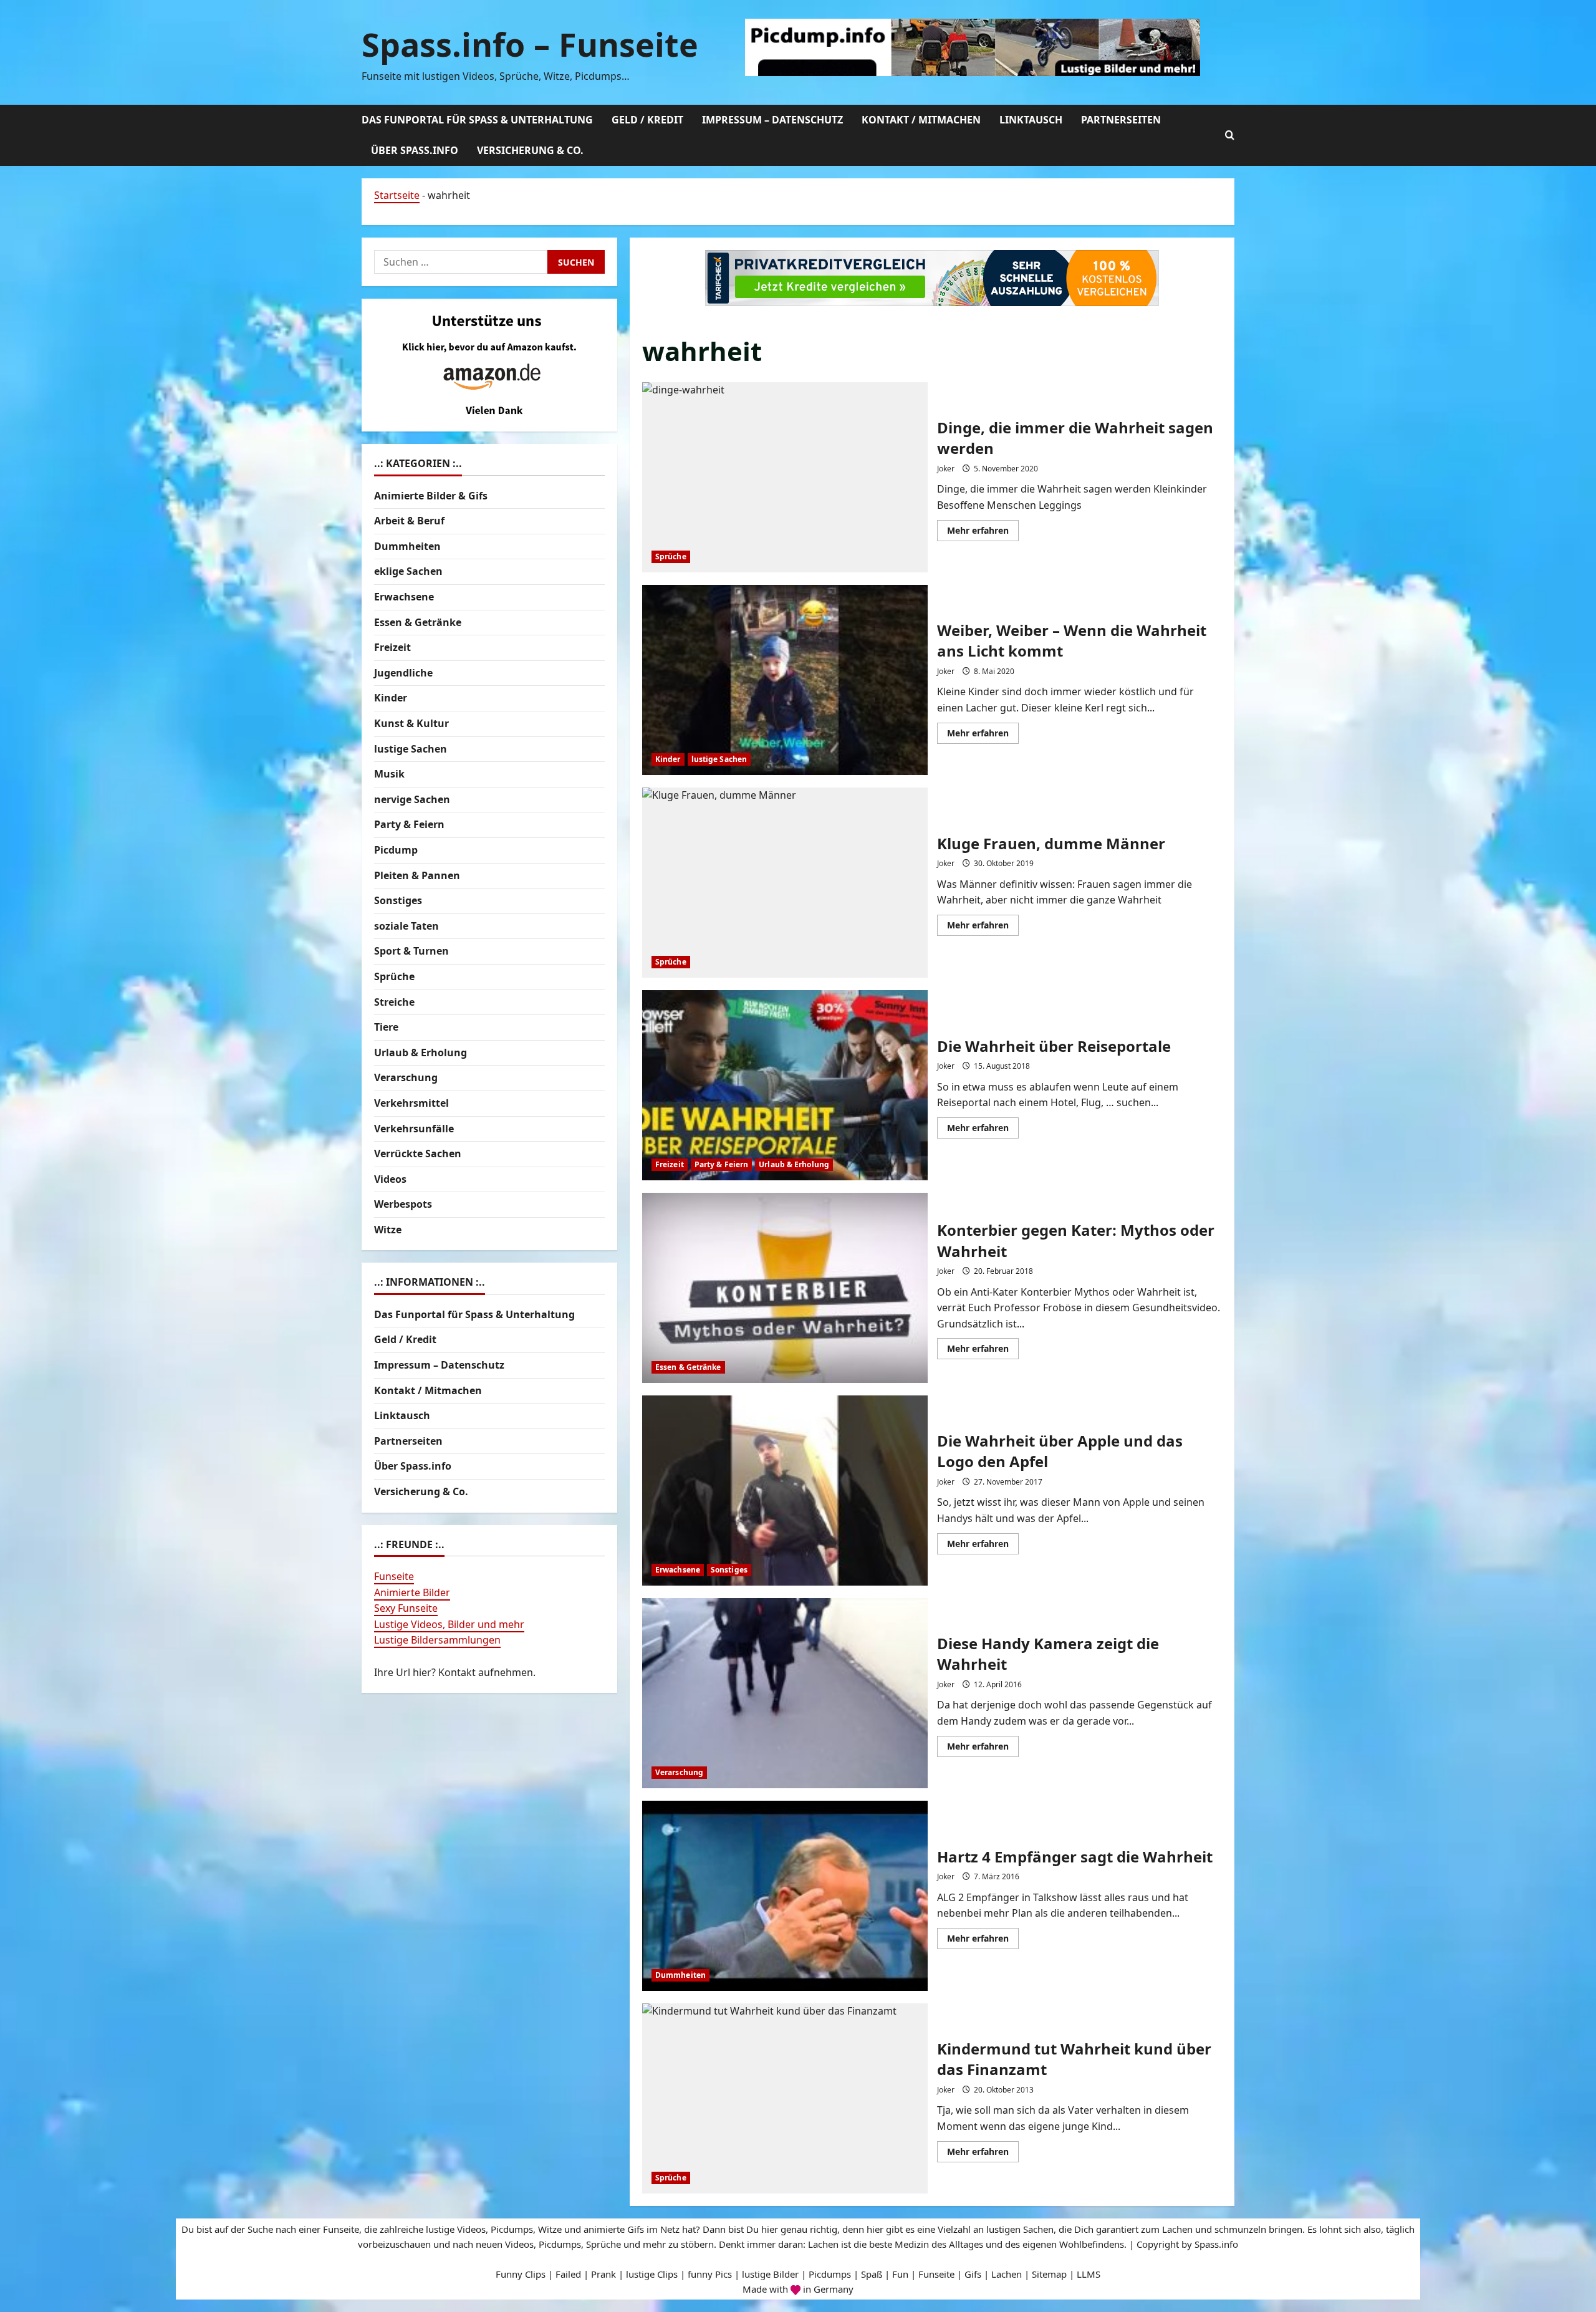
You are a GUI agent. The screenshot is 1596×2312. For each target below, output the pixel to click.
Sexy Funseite (406, 1608)
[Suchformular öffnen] (1230, 135)
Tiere (386, 1027)
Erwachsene (678, 1570)
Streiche (394, 1001)
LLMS (1089, 2274)
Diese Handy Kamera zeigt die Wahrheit (785, 1693)
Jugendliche (403, 673)
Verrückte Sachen (418, 1154)
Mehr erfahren (983, 532)
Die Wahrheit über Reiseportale (785, 1085)
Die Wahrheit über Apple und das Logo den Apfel (785, 1491)
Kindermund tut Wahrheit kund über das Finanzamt (785, 2098)
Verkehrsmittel (411, 1103)
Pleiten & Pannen (417, 875)
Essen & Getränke (688, 1367)
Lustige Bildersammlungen (437, 1640)
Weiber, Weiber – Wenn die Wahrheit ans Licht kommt (785, 680)
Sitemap (1049, 2274)
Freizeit (670, 1164)
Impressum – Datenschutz (772, 120)
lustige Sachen (719, 759)
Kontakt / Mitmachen (921, 120)
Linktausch (1031, 120)
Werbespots (403, 1204)
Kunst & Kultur (411, 723)
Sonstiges (729, 1570)
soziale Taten (406, 926)
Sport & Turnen (411, 951)
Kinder (668, 759)
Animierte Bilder (412, 1592)
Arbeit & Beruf (409, 521)
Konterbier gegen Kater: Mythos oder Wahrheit (785, 1288)
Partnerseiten (1121, 120)
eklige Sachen (408, 571)
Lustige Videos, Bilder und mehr (449, 1624)
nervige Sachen (412, 799)
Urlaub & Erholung (794, 1164)
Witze (388, 1230)
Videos (390, 1179)
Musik (389, 774)
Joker (946, 469)
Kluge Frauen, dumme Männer (785, 883)
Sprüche (671, 556)
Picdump (396, 850)
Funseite (394, 1576)
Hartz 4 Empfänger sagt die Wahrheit (785, 1896)
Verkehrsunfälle (414, 1128)
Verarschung (679, 1772)
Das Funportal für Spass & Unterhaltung (477, 120)
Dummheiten (680, 1975)
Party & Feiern (721, 1164)
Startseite (397, 195)
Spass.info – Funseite (530, 44)
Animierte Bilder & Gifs (431, 496)
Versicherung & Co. (530, 150)
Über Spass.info (415, 150)
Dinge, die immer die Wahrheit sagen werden (785, 477)
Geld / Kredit (647, 120)
